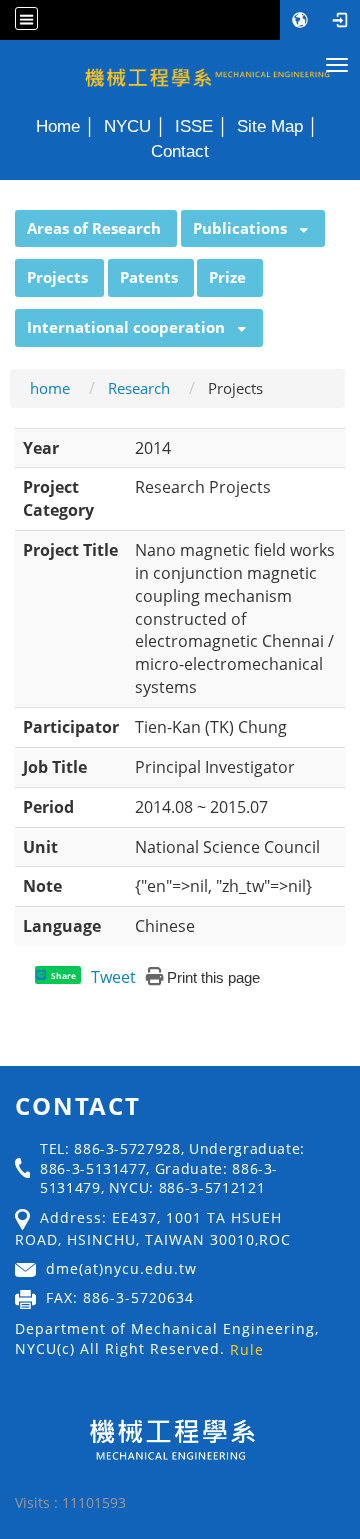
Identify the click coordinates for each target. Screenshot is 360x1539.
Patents (149, 277)
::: (6, 221)
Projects (57, 277)
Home (58, 126)
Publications (240, 228)
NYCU (127, 126)
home (50, 388)
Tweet (113, 977)
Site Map (270, 126)
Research (139, 388)
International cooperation (126, 327)
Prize (227, 277)
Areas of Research (94, 228)
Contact (180, 151)
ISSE (194, 126)
